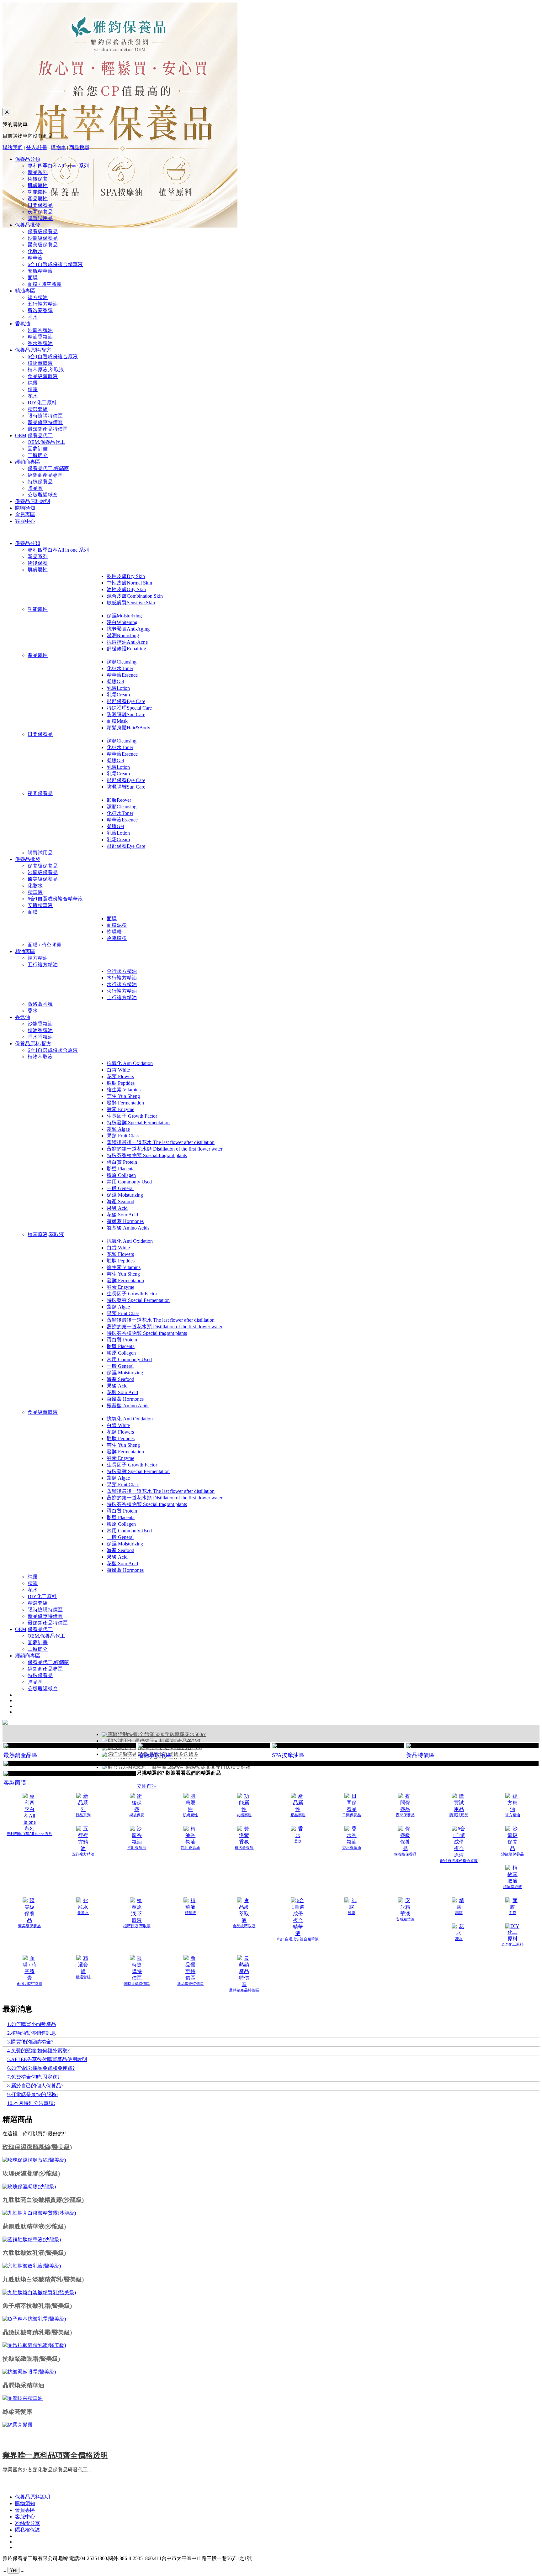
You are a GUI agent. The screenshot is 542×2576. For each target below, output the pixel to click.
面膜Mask (117, 721)
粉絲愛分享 (28, 2523)
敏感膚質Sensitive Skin (131, 603)
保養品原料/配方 (33, 350)
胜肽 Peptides (121, 1083)
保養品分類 (28, 159)
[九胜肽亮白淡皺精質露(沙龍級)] (39, 2213)
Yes (13, 2570)
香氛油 (23, 324)
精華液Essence (122, 675)
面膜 (33, 278)
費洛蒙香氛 (40, 310)
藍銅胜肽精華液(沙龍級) (34, 2226)
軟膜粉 (114, 932)
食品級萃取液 (43, 376)
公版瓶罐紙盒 (43, 495)
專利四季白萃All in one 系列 (58, 166)
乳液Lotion (118, 688)
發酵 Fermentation (125, 1103)
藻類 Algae (118, 1129)
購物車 (58, 147)
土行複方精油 (122, 997)
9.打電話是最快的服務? (33, 2094)
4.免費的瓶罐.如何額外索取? (38, 2051)
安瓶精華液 (40, 271)
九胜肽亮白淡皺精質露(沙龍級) (43, 2200)
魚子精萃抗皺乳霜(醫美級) (37, 2306)
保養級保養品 (43, 231)
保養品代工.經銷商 (48, 468)
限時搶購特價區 (45, 416)
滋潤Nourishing (123, 635)
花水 (33, 396)
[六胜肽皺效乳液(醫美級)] (32, 2266)
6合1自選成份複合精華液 (55, 264)
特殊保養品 (40, 482)
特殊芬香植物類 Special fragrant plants (147, 1155)
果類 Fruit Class (123, 1136)
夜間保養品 (40, 212)
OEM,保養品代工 (34, 435)
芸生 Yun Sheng (123, 1096)
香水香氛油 (40, 343)
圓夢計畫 (38, 449)
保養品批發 (28, 225)
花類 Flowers (120, 1076)
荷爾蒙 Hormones (125, 1221)
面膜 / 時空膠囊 (45, 284)
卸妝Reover (119, 800)
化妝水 (35, 251)
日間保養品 (40, 205)
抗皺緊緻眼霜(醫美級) (31, 2359)
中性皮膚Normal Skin (129, 583)
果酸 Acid (117, 1208)
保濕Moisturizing (124, 616)
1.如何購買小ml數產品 (32, 2024)
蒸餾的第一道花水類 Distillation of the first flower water (165, 1149)
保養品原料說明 (33, 501)
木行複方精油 (122, 978)
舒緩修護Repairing (126, 649)
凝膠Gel (115, 682)
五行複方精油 (43, 304)
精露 (33, 389)
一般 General (120, 1188)
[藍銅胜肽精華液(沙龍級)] (32, 2240)
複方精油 (38, 297)
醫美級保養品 (43, 245)
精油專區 (25, 291)
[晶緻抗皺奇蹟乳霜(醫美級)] (34, 2345)
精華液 (35, 258)
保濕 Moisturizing (125, 1195)
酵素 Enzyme (120, 1109)
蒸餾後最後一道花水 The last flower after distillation (161, 1142)
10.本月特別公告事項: (31, 2103)
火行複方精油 (122, 991)
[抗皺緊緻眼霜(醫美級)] (29, 2372)
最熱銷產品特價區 (48, 429)
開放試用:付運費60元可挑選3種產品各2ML (154, 1741)
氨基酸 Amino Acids (128, 1228)
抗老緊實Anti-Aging (128, 629)
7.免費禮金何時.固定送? (33, 2077)
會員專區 (25, 514)
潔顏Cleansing (122, 662)
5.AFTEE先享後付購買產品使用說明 (47, 2059)
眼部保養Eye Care (126, 701)
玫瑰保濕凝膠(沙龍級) (31, 2173)
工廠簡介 (38, 455)
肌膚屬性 (38, 185)
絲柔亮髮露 (17, 2412)
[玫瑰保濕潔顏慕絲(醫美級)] (34, 2160)
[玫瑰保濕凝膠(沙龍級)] (29, 2187)
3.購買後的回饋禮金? (30, 2042)
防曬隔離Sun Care (126, 714)
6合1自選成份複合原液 (53, 357)
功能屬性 (38, 192)
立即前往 (147, 1786)
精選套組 (38, 409)
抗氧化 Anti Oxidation (130, 1063)
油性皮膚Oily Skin (126, 589)
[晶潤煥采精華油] (23, 2398)
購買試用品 (40, 218)
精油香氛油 (40, 337)
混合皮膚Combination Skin (135, 596)
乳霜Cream (118, 695)
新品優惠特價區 (45, 422)
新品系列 (38, 172)
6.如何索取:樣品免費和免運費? (41, 2068)
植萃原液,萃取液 (46, 370)
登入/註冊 (37, 147)
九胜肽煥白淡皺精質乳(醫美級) (43, 2279)
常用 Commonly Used (129, 1182)
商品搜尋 (79, 147)
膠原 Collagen (121, 1175)
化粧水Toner (120, 668)
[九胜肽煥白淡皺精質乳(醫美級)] (39, 2293)
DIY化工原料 (42, 403)
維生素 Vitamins (124, 1090)
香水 (33, 317)
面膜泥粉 (117, 925)
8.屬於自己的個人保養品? (35, 2086)
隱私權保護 (28, 2530)
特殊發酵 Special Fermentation (138, 1123)
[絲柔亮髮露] (18, 2425)
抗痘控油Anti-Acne (127, 642)
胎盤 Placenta (121, 1169)
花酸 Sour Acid (122, 1215)
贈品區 (35, 488)
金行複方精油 (122, 971)
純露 (33, 383)
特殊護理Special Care (129, 708)
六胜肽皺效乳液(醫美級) (34, 2253)
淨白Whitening (122, 622)
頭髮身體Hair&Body (128, 728)
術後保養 (38, 179)
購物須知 (25, 508)
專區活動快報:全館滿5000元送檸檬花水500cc (157, 1734)
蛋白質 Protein (122, 1162)
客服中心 (25, 521)
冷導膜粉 (117, 938)
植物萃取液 (40, 363)
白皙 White (118, 1070)
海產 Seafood (120, 1201)
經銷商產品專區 (45, 475)
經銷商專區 (28, 462)
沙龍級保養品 (43, 238)
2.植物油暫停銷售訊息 (32, 2033)
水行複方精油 (122, 984)
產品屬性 (38, 199)
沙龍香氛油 (40, 330)
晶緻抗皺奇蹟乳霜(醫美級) (37, 2332)
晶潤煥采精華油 (23, 2385)
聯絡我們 (13, 147)
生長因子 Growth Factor (132, 1116)
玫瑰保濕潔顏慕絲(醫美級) (37, 2147)
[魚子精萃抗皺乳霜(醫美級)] (34, 2319)
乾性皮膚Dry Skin (126, 576)
